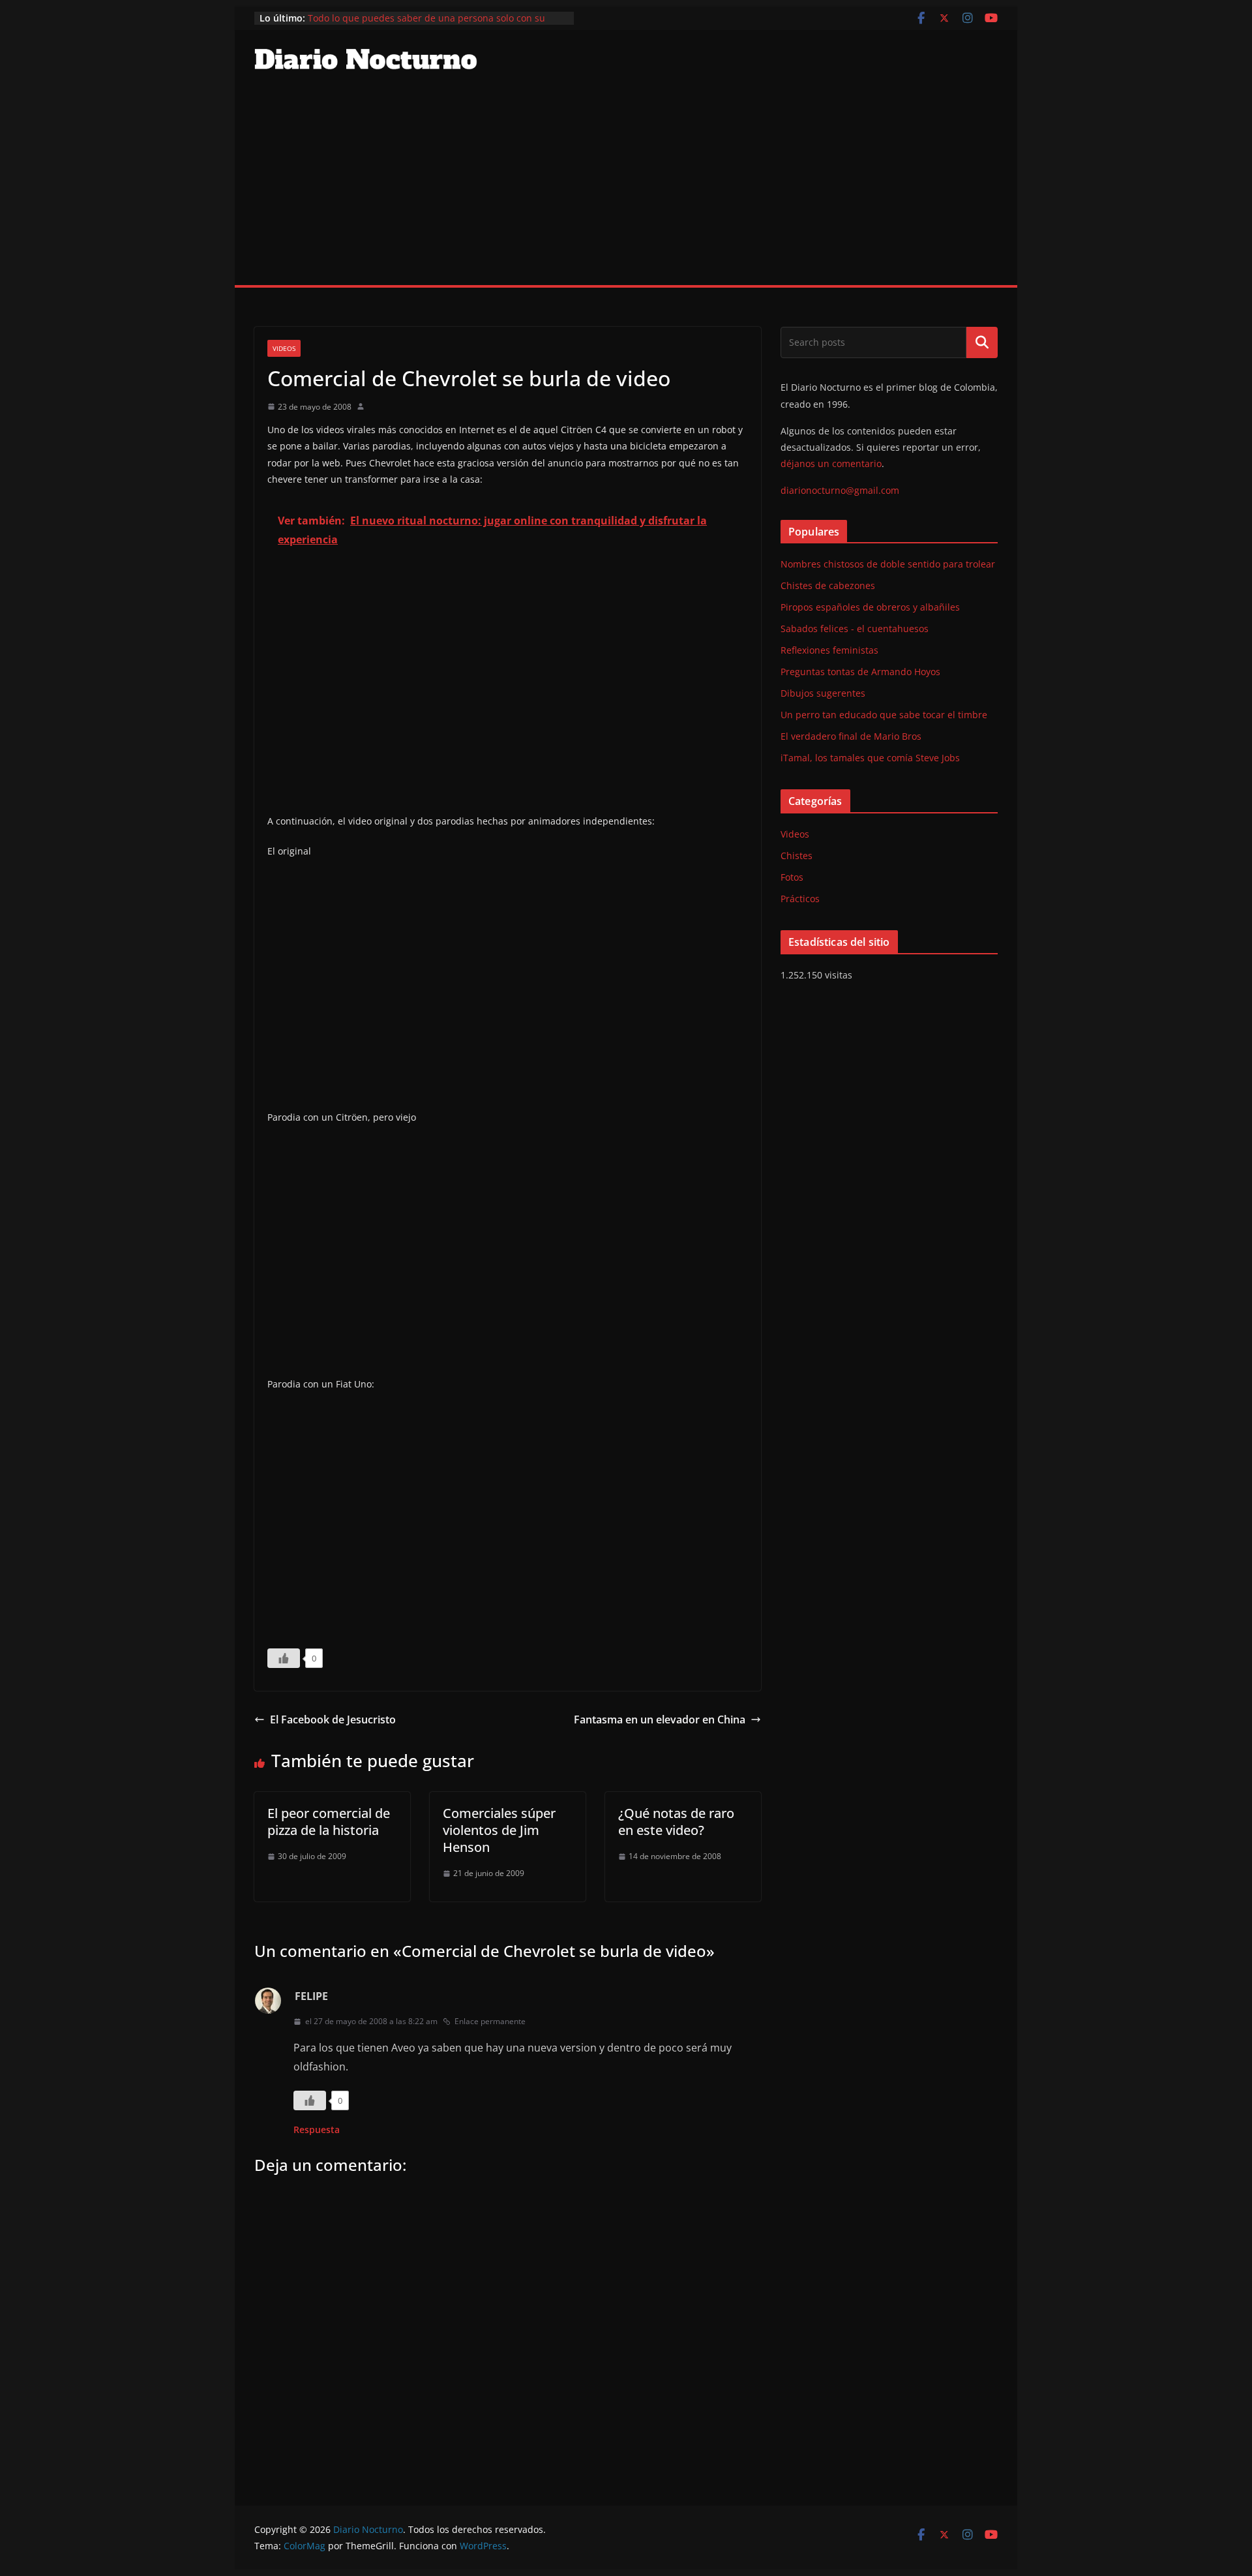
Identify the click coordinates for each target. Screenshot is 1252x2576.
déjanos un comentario (831, 463)
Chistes (797, 856)
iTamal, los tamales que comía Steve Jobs (870, 758)
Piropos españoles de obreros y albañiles (870, 607)
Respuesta (317, 2129)
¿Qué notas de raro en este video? (676, 1822)
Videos (284, 348)
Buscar (982, 342)
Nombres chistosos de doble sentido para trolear (888, 564)
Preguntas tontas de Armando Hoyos (860, 672)
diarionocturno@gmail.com (840, 490)
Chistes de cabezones (828, 585)
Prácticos (800, 899)
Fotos (792, 877)
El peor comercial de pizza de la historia (329, 1822)
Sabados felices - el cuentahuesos (855, 629)
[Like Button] (284, 1658)
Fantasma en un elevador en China (660, 1720)
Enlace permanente (490, 2021)
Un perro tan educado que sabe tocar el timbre (884, 715)
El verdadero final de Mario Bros (851, 736)
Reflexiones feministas (829, 650)
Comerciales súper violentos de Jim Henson (499, 1830)
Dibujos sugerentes (823, 693)
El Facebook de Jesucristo (333, 1720)
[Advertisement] (626, 187)
